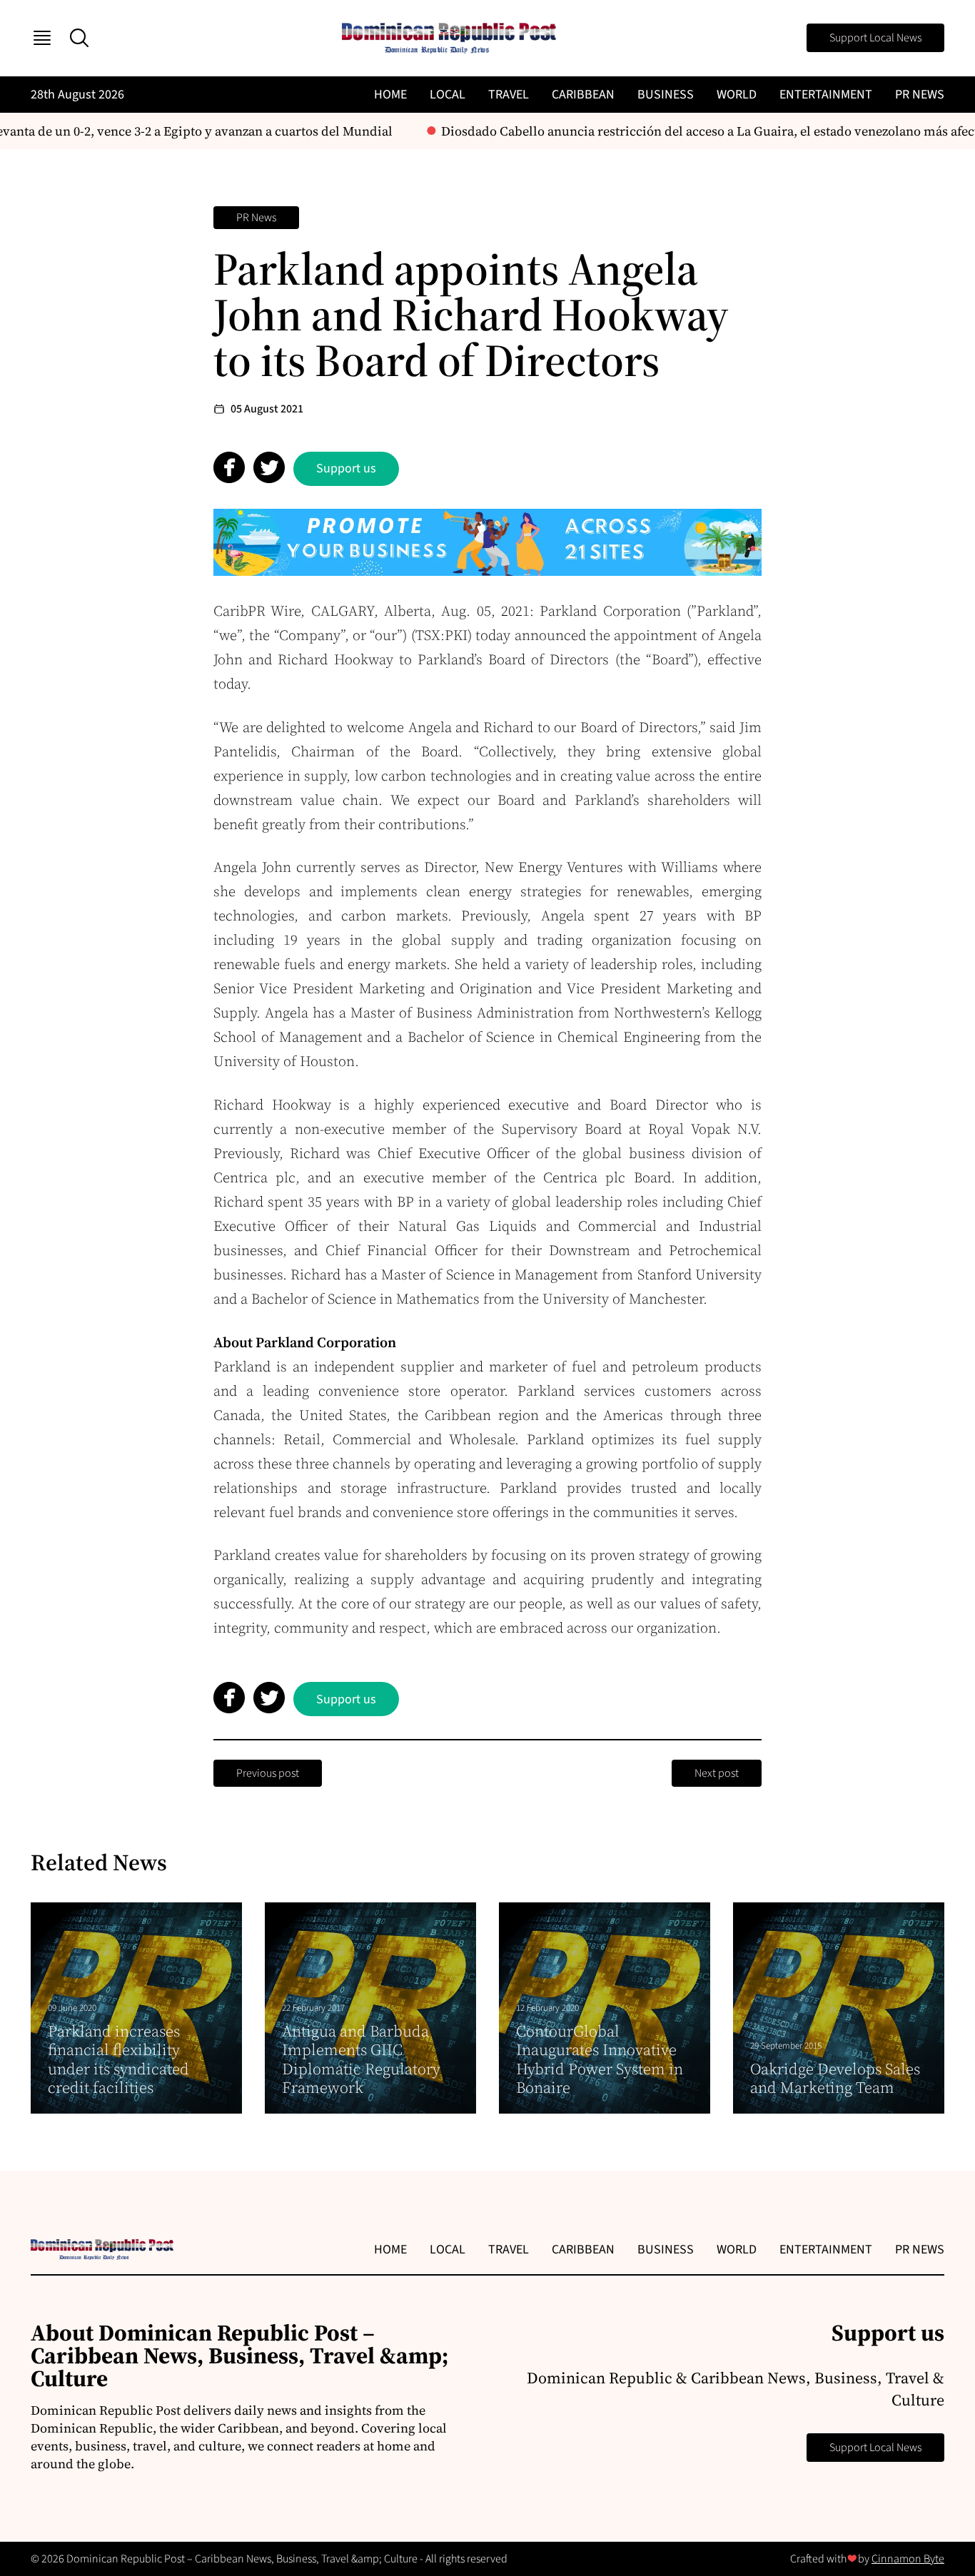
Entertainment (826, 95)
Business (666, 95)
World (737, 95)
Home (390, 95)
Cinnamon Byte (908, 2559)
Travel (509, 95)
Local (448, 95)
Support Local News (875, 38)
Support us (346, 468)
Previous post (268, 1773)
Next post (717, 1773)
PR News (920, 95)
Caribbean (583, 95)
